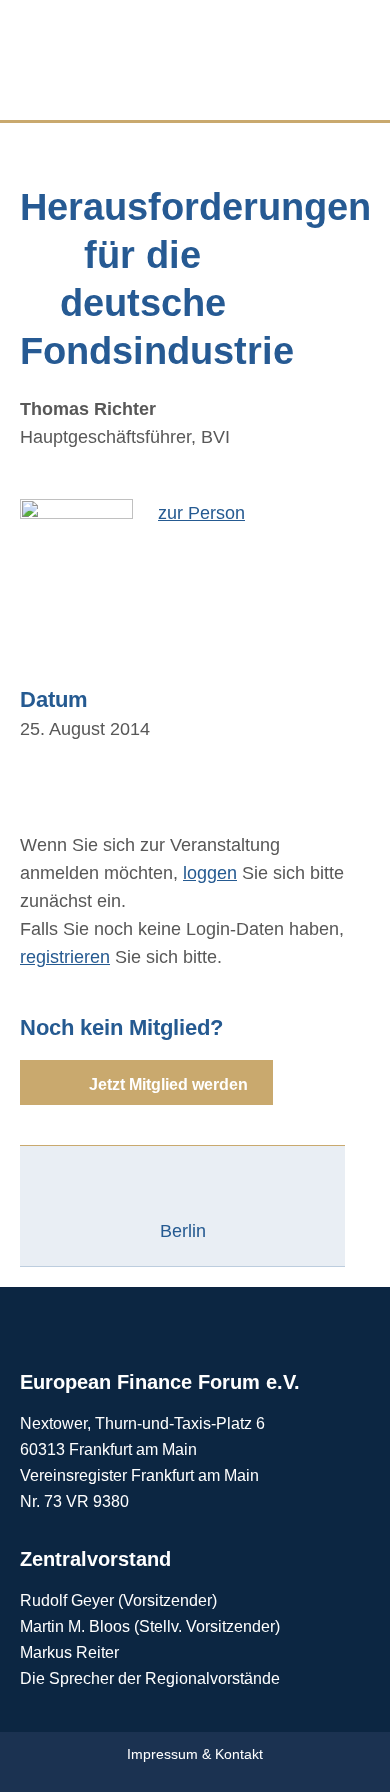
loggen (210, 873)
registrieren (65, 957)
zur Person (201, 513)
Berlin (183, 1231)
